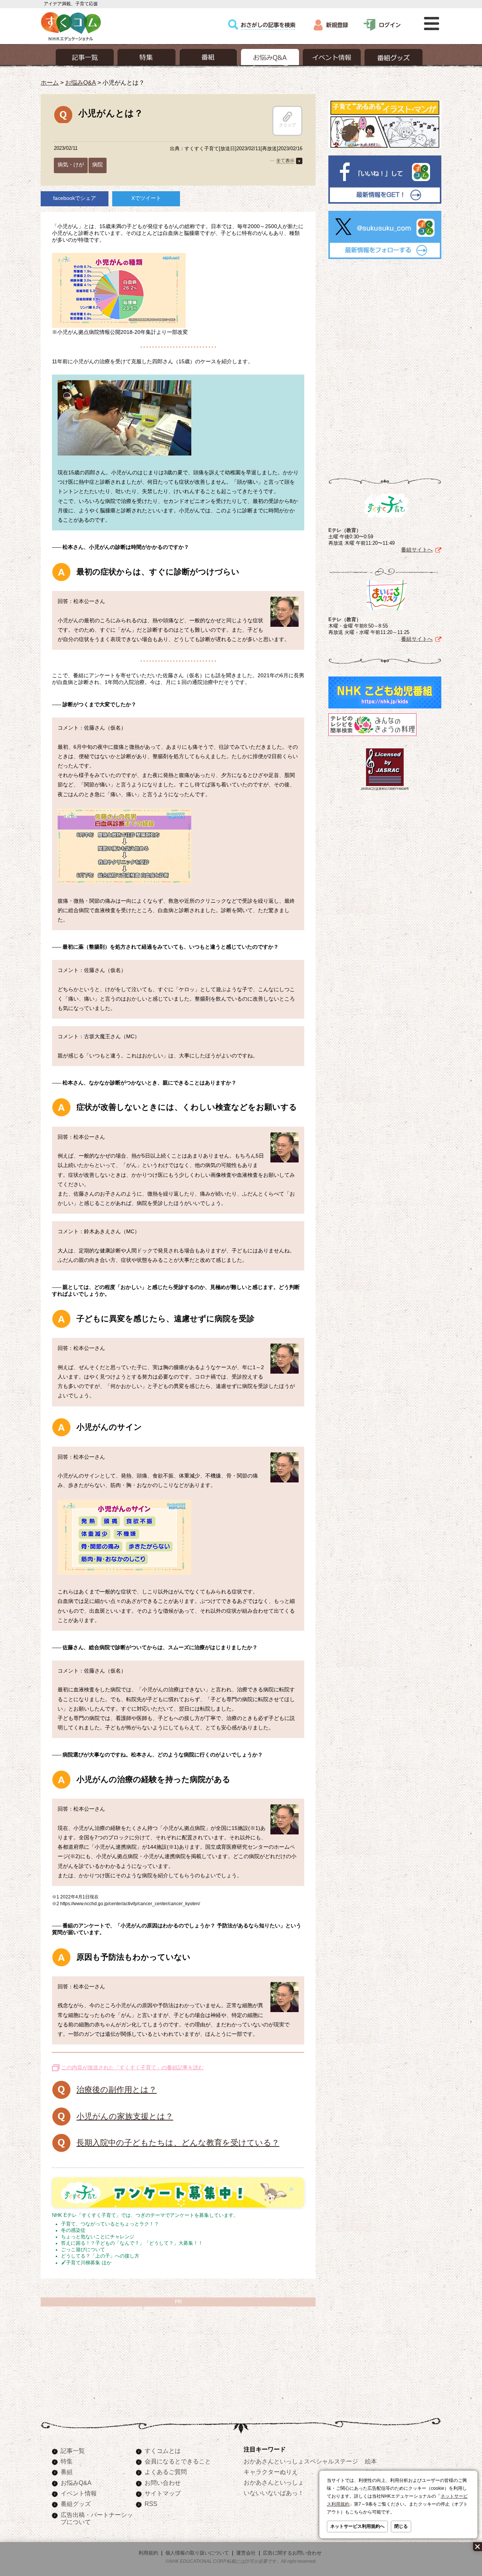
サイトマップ (163, 2493)
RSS (151, 2504)
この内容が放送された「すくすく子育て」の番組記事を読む (133, 2067)
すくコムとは (163, 2451)
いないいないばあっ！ (274, 2493)
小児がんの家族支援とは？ (125, 2116)
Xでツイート (146, 198)
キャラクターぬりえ (271, 2472)
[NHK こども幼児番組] (385, 708)
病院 (98, 165)
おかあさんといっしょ (274, 2482)
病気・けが (71, 165)
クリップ (287, 125)
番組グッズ (76, 2504)
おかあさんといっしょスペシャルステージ (301, 2461)
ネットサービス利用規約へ (357, 2526)
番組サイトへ (417, 550)
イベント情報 (79, 2493)
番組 (67, 2472)
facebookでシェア (75, 198)
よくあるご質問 (166, 2472)
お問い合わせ (163, 2483)
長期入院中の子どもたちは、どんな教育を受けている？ (178, 2143)
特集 (67, 2461)
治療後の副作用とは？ (117, 2089)
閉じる (401, 2526)
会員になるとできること (178, 2461)
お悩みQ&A (81, 82)
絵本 (371, 2461)
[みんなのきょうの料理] (372, 736)
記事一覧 (73, 2451)
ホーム (50, 82)
